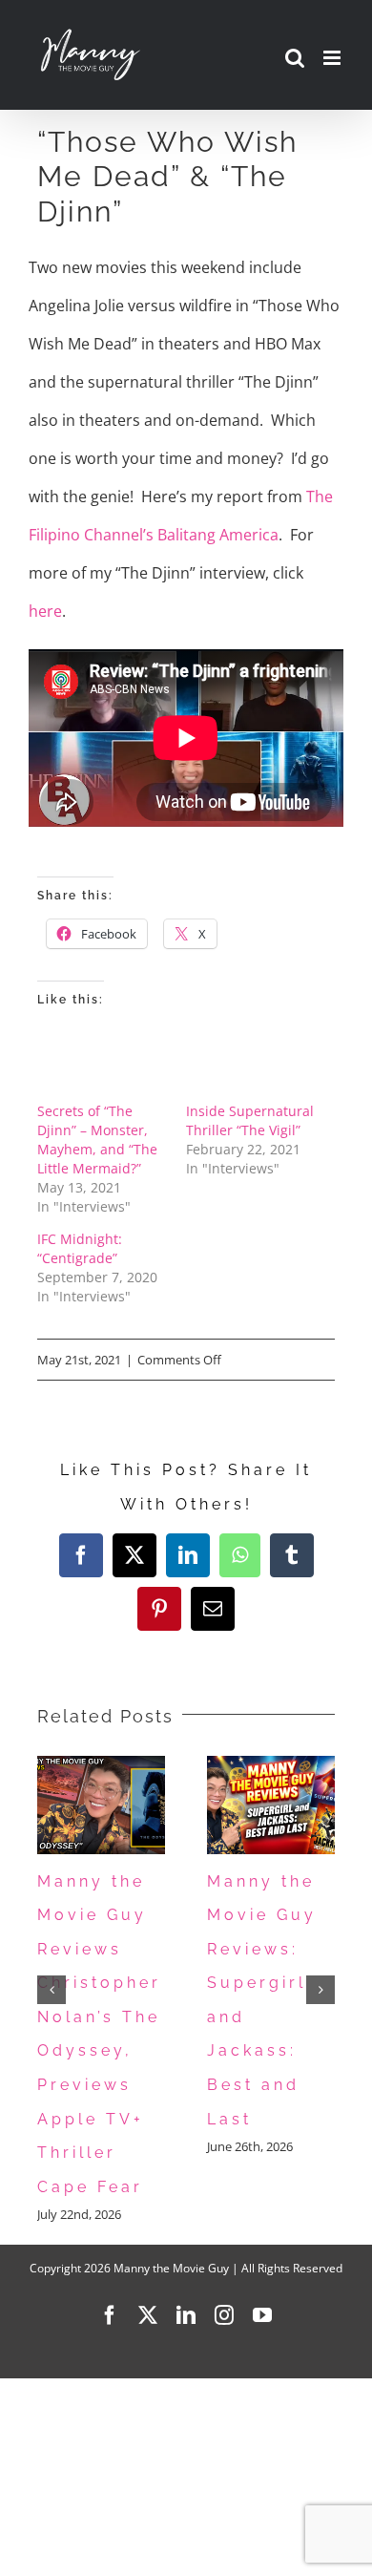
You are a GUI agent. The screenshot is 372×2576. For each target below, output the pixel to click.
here (45, 611)
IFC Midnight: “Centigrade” (80, 1248)
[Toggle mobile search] (295, 58)
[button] (52, 1990)
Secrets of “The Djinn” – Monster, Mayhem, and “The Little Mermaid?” (97, 1140)
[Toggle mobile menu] (333, 58)
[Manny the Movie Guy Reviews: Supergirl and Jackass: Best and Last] (271, 1766)
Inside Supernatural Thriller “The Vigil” (250, 1120)
